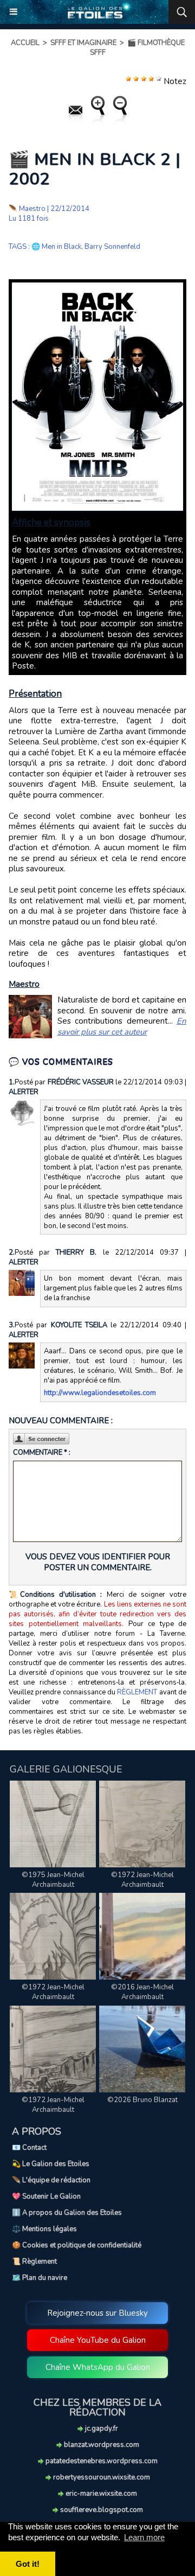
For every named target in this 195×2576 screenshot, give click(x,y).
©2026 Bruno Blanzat (142, 2100)
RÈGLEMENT (137, 1692)
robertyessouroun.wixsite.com (101, 2477)
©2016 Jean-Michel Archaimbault (142, 1992)
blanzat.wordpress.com (101, 2445)
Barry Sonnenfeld (112, 247)
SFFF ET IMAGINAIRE (83, 43)
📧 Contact (29, 2148)
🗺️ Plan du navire (40, 2278)
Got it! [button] (28, 2564)
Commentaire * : (42, 1453)
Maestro (32, 209)
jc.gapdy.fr (101, 2429)
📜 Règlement (34, 2262)
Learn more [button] (144, 2537)
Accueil (25, 43)
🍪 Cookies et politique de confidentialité (77, 2245)
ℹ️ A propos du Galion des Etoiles (67, 2213)
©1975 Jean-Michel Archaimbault (53, 1880)
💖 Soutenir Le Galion (46, 2196)
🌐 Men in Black (56, 247)
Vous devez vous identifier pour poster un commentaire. (98, 1562)
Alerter (24, 1092)
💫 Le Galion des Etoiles (51, 2164)
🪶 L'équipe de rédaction (51, 2180)
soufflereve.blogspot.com (101, 2510)
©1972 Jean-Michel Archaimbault (142, 1880)
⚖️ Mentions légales (44, 2229)
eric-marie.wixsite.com (100, 2494)
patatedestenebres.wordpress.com (101, 2461)
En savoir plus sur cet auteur (122, 1026)
